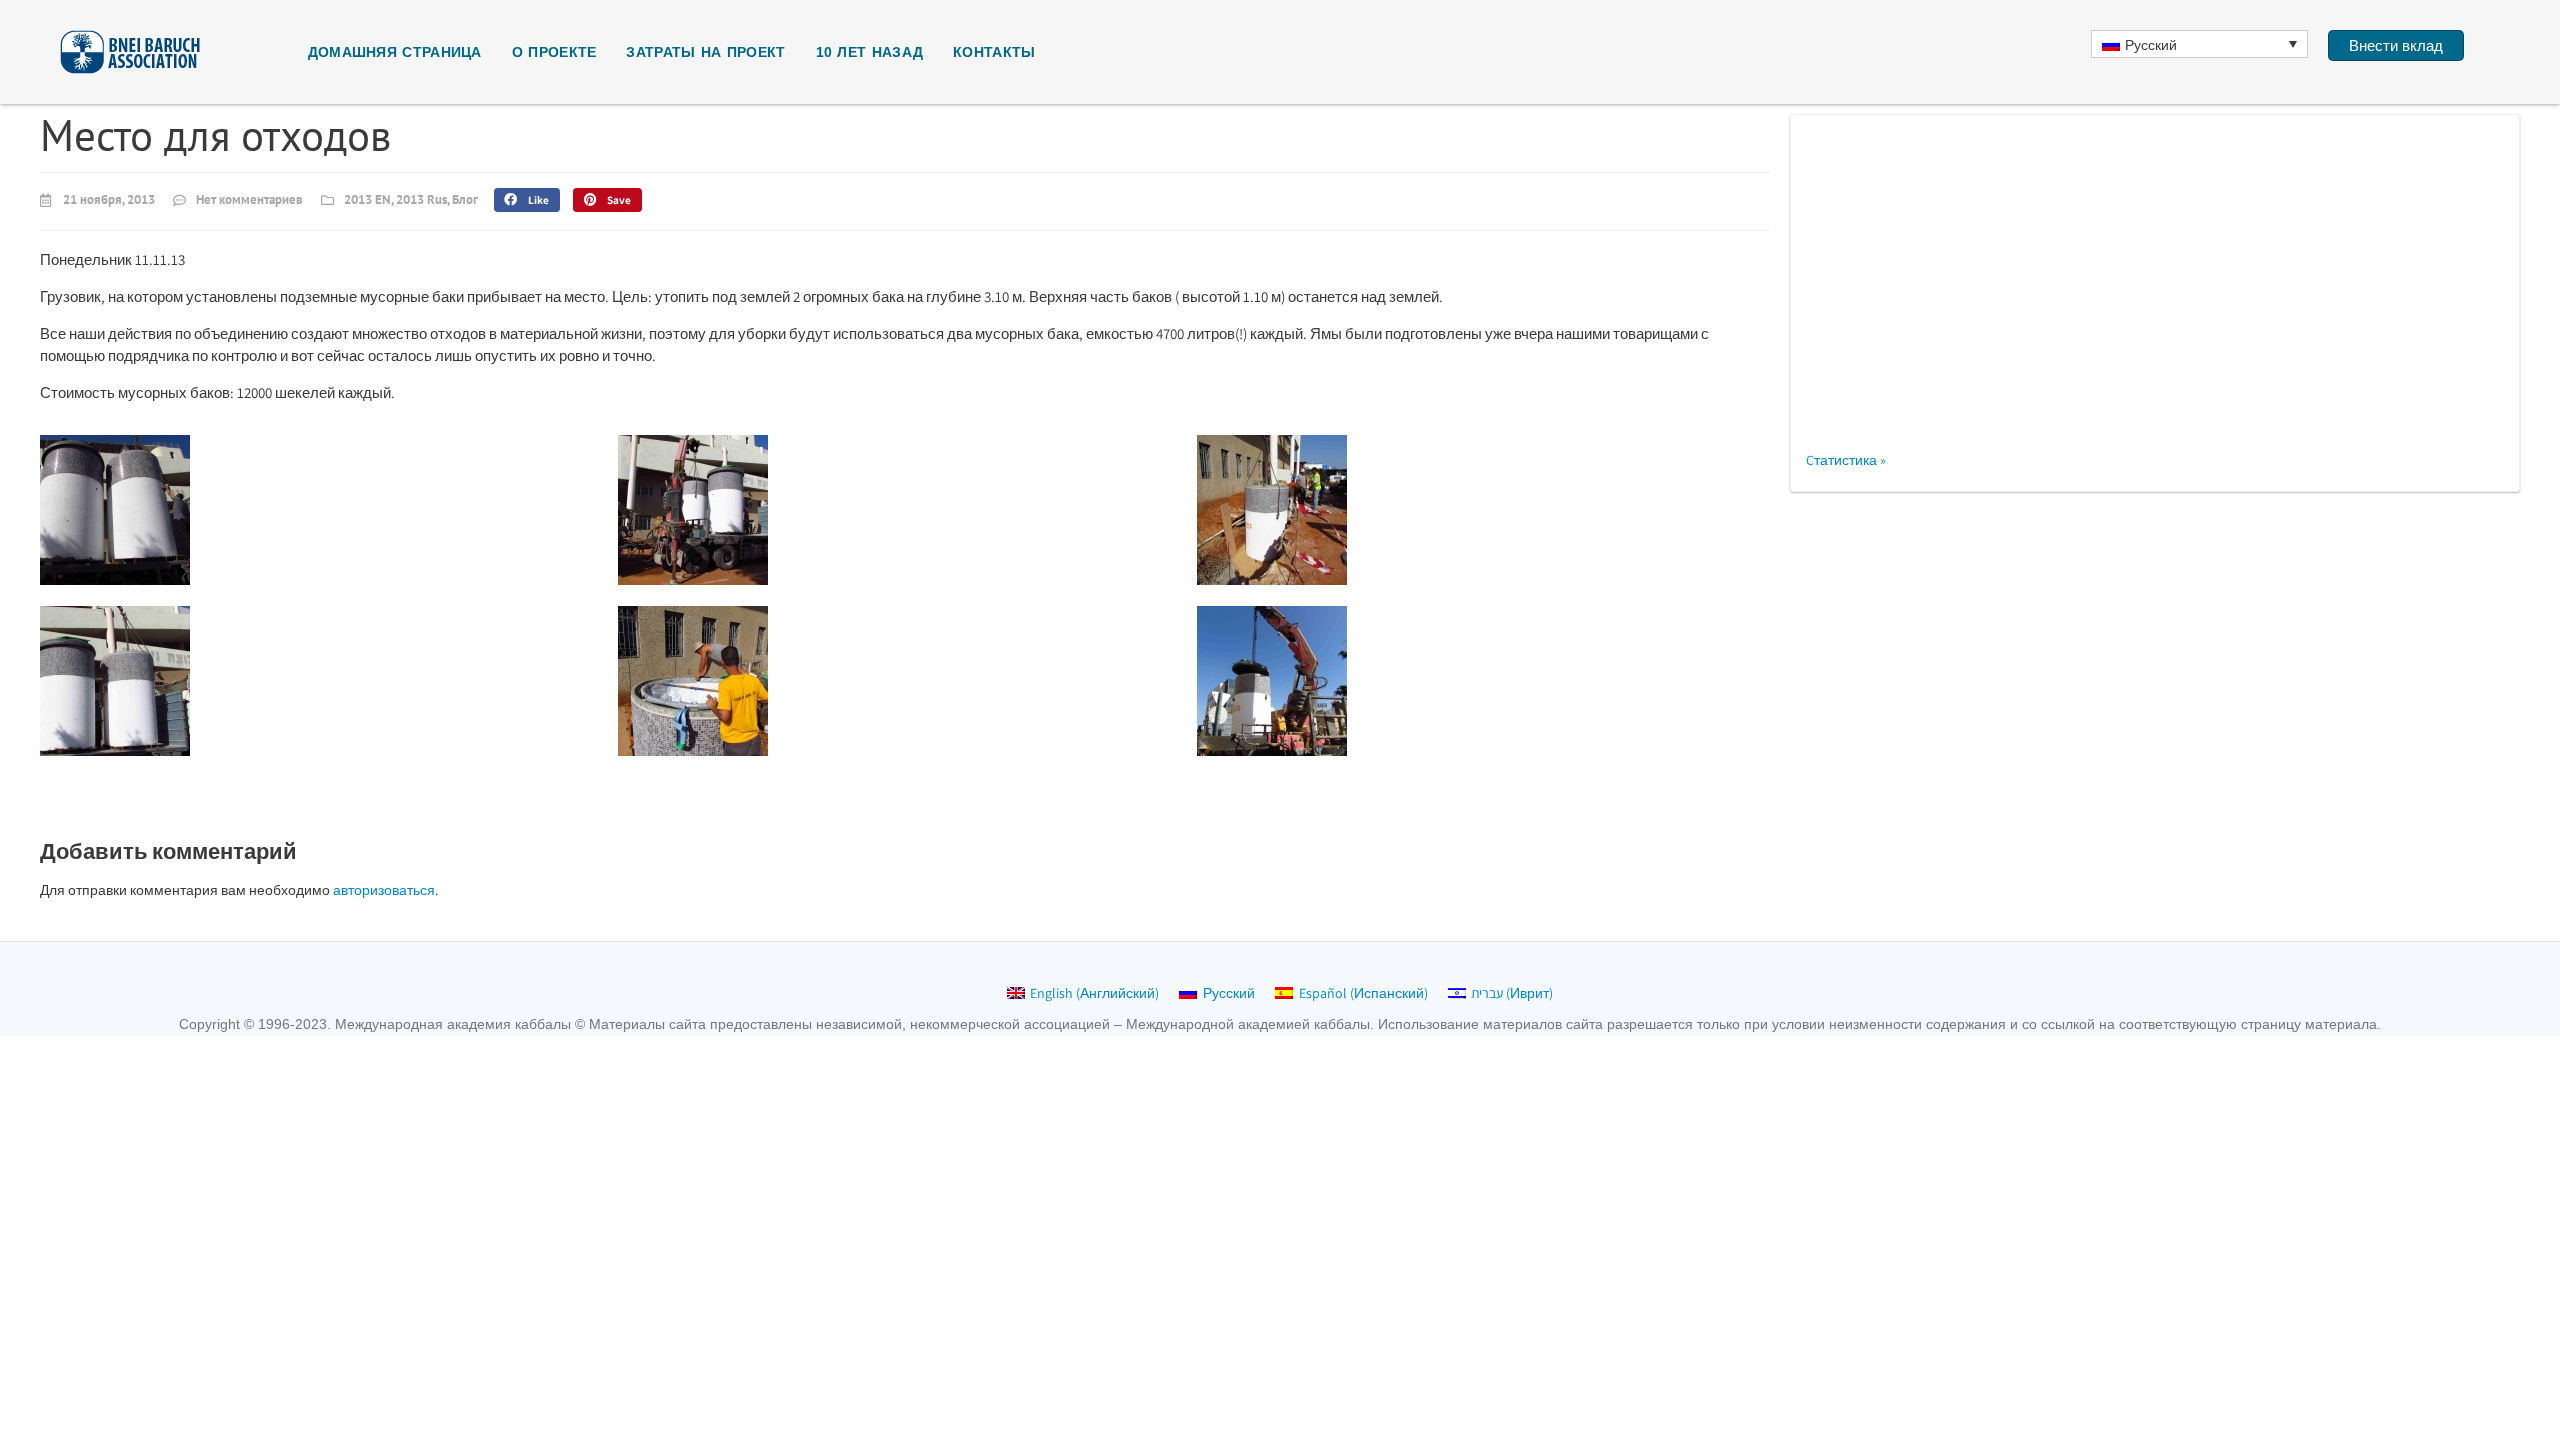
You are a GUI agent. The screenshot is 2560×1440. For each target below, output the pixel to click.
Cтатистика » (1846, 460)
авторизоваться (384, 890)
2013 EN (367, 199)
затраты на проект (705, 52)
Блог (465, 199)
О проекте (554, 52)
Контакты (994, 52)
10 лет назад (870, 52)
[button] (527, 200)
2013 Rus (421, 199)
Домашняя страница (395, 52)
